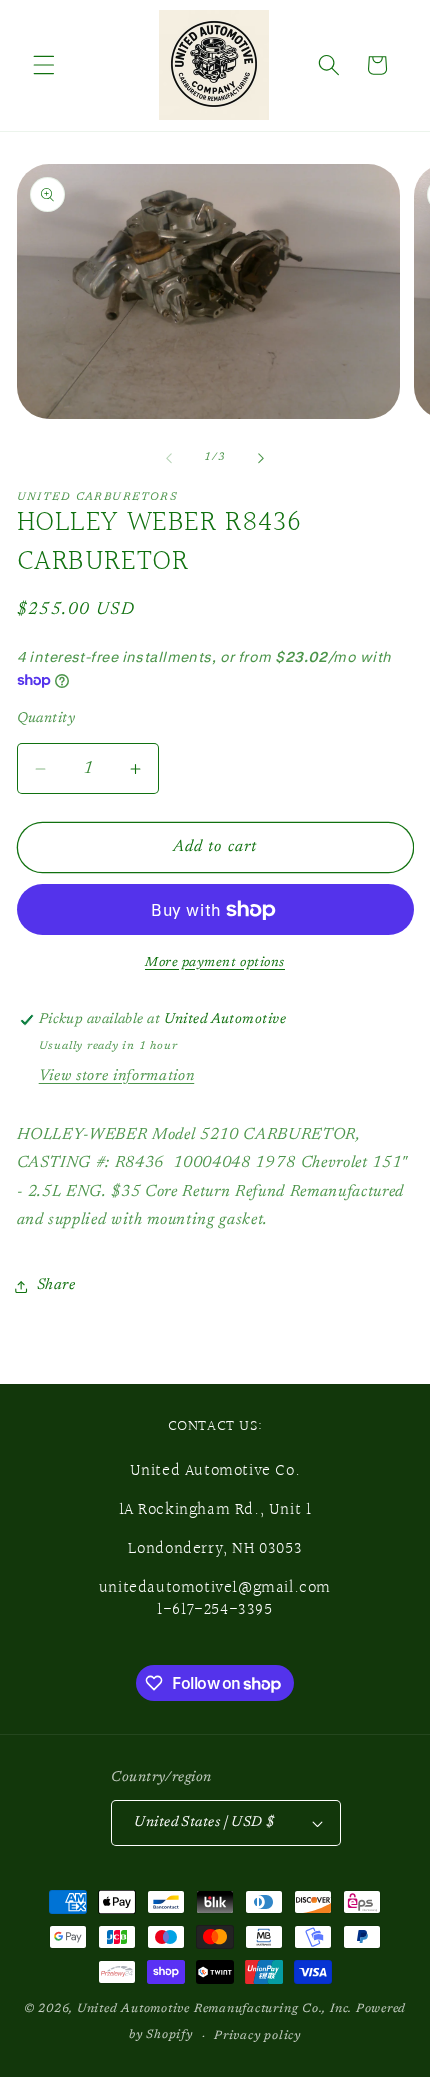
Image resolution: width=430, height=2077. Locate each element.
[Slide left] (169, 458)
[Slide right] (261, 458)
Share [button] (56, 1285)
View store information (117, 1076)
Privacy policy (257, 2036)
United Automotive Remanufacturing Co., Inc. (214, 2009)
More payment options (215, 962)
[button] (44, 65)
